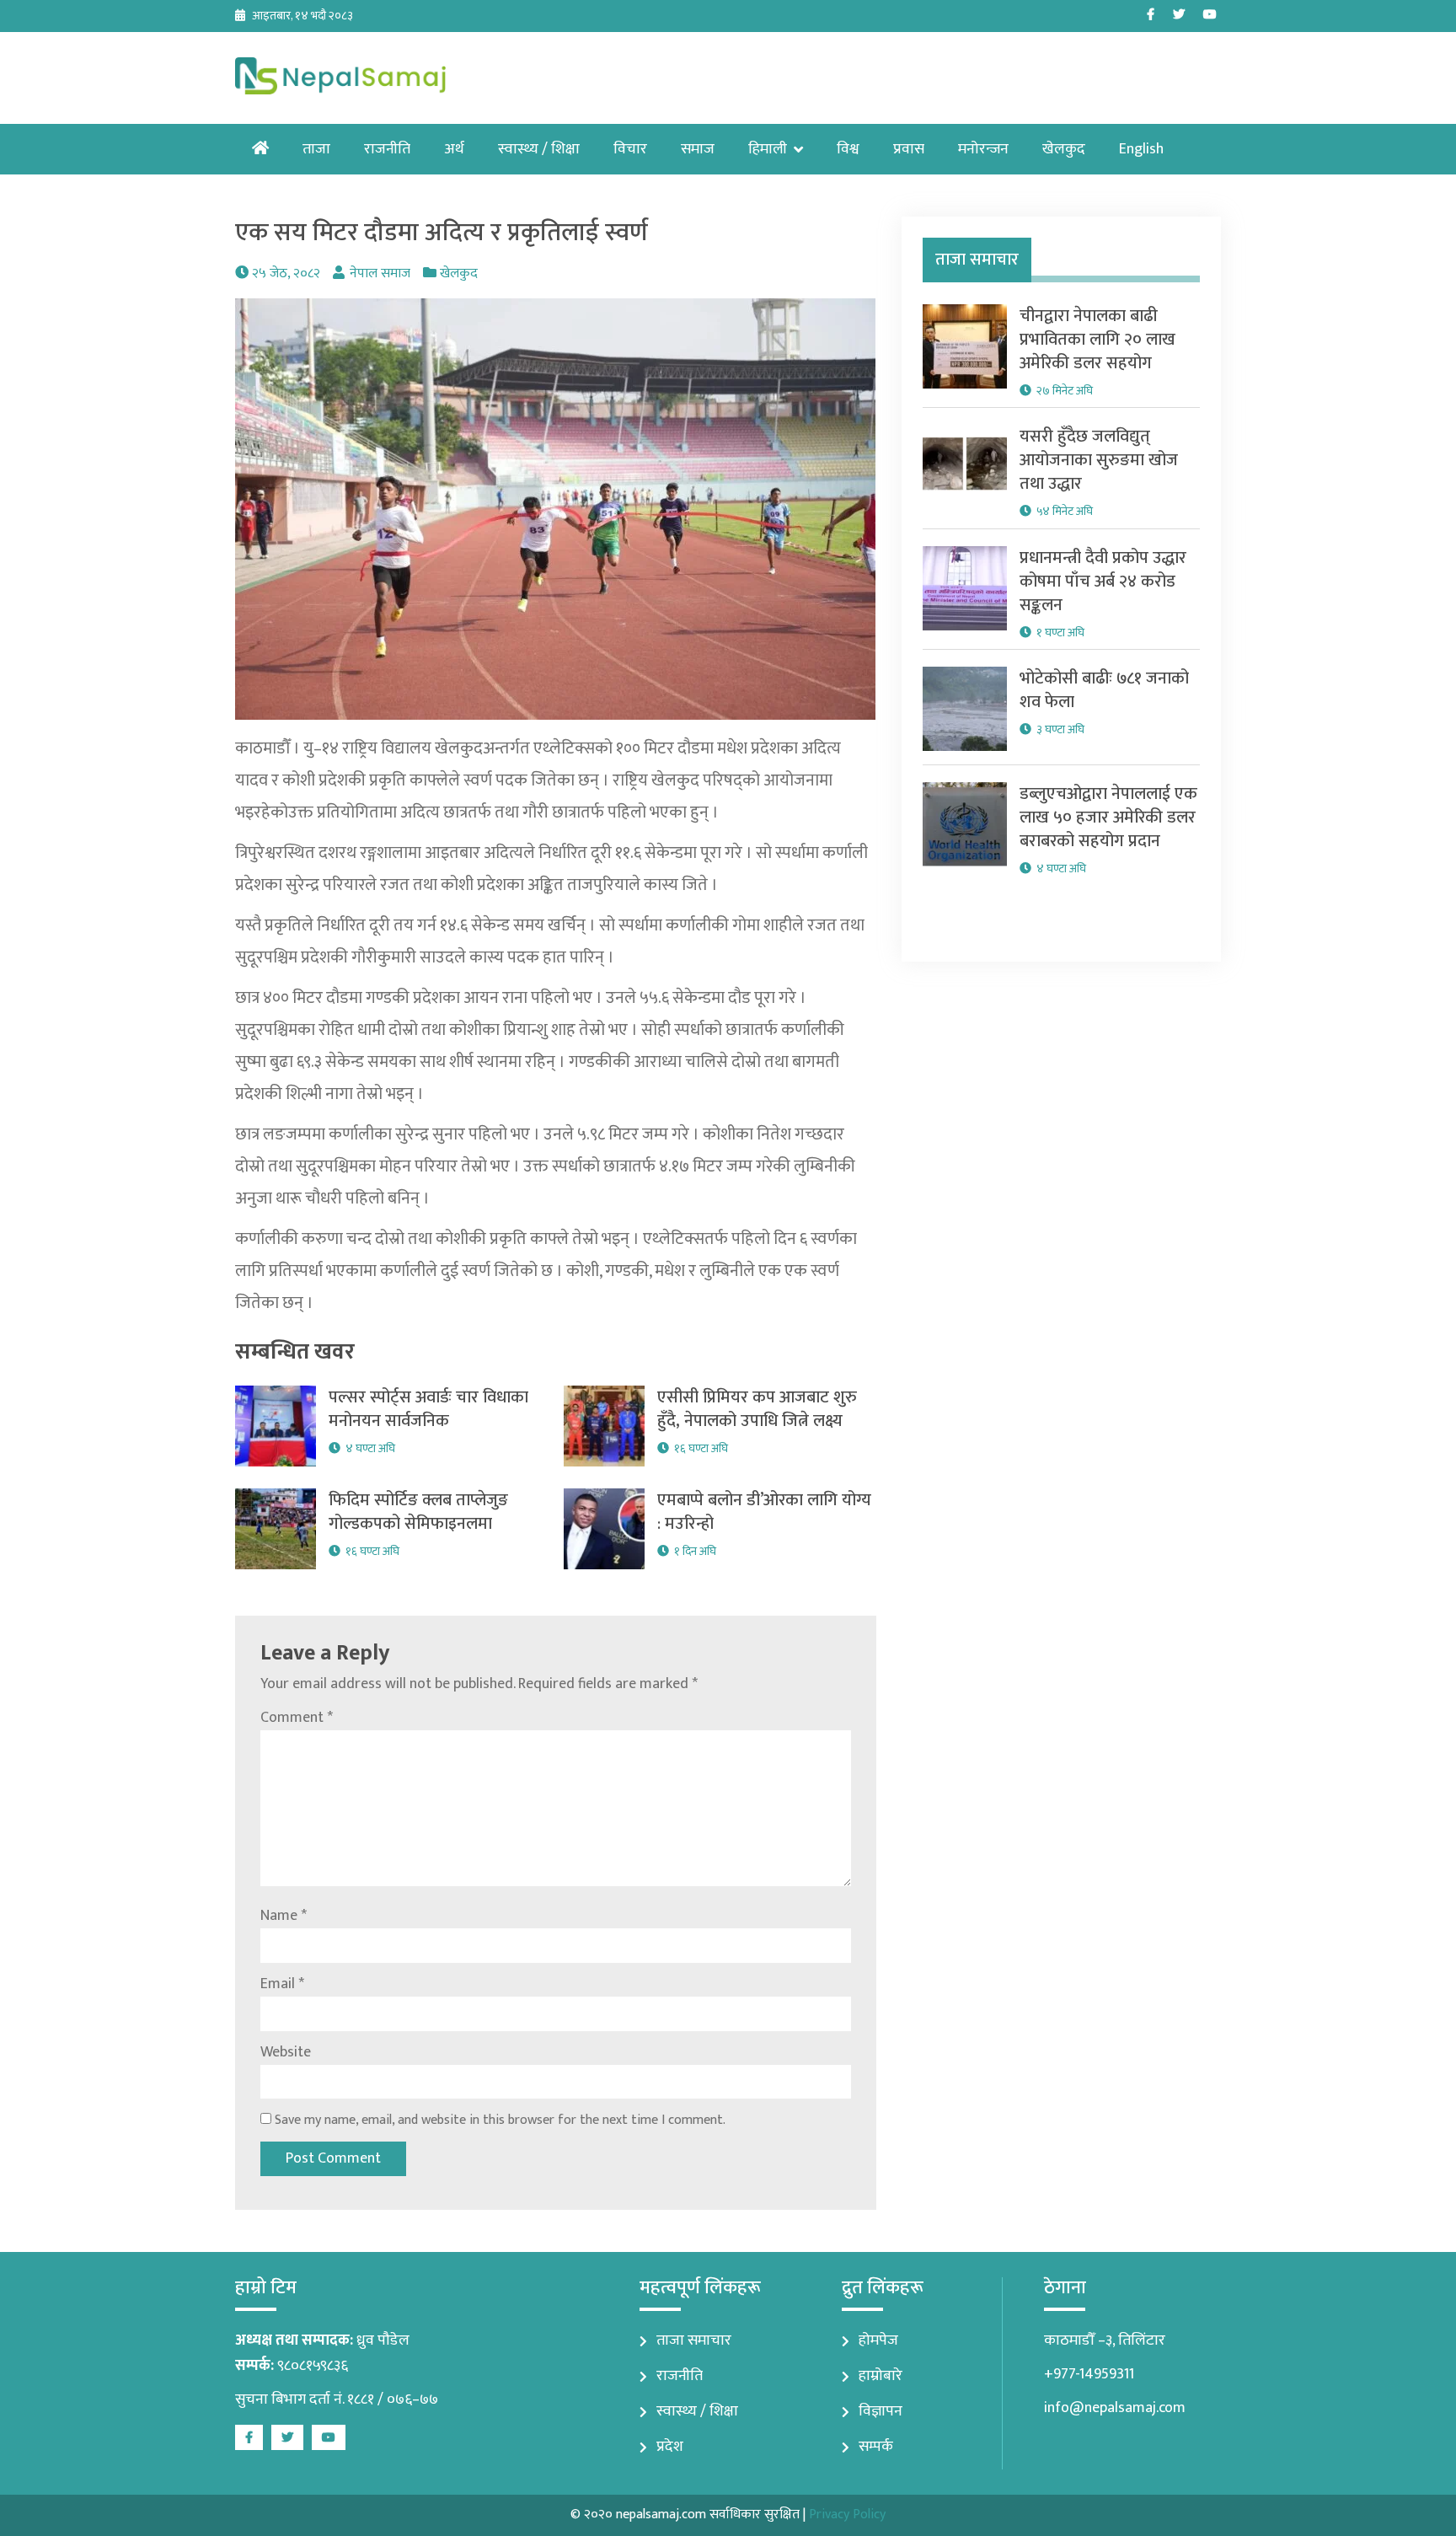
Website (286, 2052)
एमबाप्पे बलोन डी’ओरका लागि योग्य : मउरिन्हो (764, 1512)
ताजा (316, 149)
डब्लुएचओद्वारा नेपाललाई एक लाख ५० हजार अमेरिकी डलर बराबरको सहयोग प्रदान (1108, 818)
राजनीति (387, 149)
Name (284, 1916)
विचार (630, 149)
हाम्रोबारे (881, 2376)
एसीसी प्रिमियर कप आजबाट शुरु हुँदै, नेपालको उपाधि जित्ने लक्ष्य (757, 1409)
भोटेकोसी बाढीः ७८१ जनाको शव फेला (1104, 690)
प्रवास (909, 149)
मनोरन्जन (983, 149)
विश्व (848, 149)
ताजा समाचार (694, 2340)
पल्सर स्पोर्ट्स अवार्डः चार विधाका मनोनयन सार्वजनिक (428, 1409)
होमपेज (878, 2340)
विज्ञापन (881, 2411)
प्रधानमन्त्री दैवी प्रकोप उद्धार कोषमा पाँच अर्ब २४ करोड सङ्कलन (1103, 582)
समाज (698, 149)
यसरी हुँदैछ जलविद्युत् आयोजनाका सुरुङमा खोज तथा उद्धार (1099, 460)
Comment (297, 1718)
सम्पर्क (876, 2447)
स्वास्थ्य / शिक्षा (539, 149)
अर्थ (454, 149)
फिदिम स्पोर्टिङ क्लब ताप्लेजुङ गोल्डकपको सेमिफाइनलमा (418, 1512)
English (1141, 149)
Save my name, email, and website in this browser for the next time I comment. (500, 2120)
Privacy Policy (847, 2515)
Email (282, 1984)
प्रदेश (670, 2447)
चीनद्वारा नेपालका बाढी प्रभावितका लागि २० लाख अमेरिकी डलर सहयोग (1097, 340)
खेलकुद (1064, 149)
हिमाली (768, 149)
